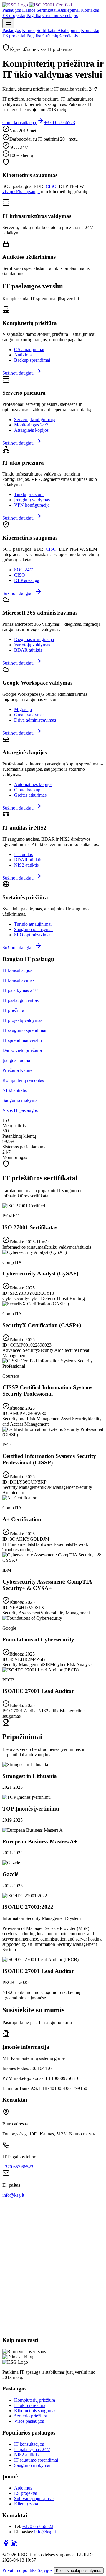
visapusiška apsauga (21, 192)
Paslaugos (12, 10)
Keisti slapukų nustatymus (79, 2571)
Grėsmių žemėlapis (60, 15)
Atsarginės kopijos (31, 430)
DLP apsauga (27, 580)
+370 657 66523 (60, 122)
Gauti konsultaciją (20, 122)
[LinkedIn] (14, 2545)
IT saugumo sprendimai (36, 2460)
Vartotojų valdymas (32, 645)
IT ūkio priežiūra (30, 2405)
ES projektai (14, 15)
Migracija (23, 709)
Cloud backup (27, 790)
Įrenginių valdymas (32, 500)
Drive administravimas (35, 720)
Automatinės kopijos (33, 784)
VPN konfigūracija (32, 505)
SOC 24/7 (24, 570)
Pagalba (34, 15)
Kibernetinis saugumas (35, 2411)
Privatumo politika (19, 2570)
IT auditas (23, 854)
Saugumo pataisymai (33, 929)
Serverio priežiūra (31, 2416)
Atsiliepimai (69, 10)
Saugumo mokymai (32, 2465)
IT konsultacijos (29, 2444)
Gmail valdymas (29, 715)
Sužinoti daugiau (19, 373)
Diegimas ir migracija (34, 639)
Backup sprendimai (32, 360)
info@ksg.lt (13, 2195)
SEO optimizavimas (33, 935)
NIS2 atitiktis (26, 865)
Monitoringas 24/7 (31, 425)
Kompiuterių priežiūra (35, 2400)
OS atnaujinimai (29, 349)
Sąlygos (45, 2570)
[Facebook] (6, 2545)
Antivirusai (24, 355)
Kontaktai (90, 10)
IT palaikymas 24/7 (32, 2449)
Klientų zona (26, 2504)
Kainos (29, 10)
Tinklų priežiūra (29, 494)
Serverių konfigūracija (35, 419)
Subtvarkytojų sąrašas (34, 2499)
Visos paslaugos (29, 2421)
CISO (51, 186)
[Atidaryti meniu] (8, 23)
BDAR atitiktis (28, 650)
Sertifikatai (47, 10)
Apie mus (23, 2488)
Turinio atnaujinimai (33, 924)
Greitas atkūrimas (30, 795)
